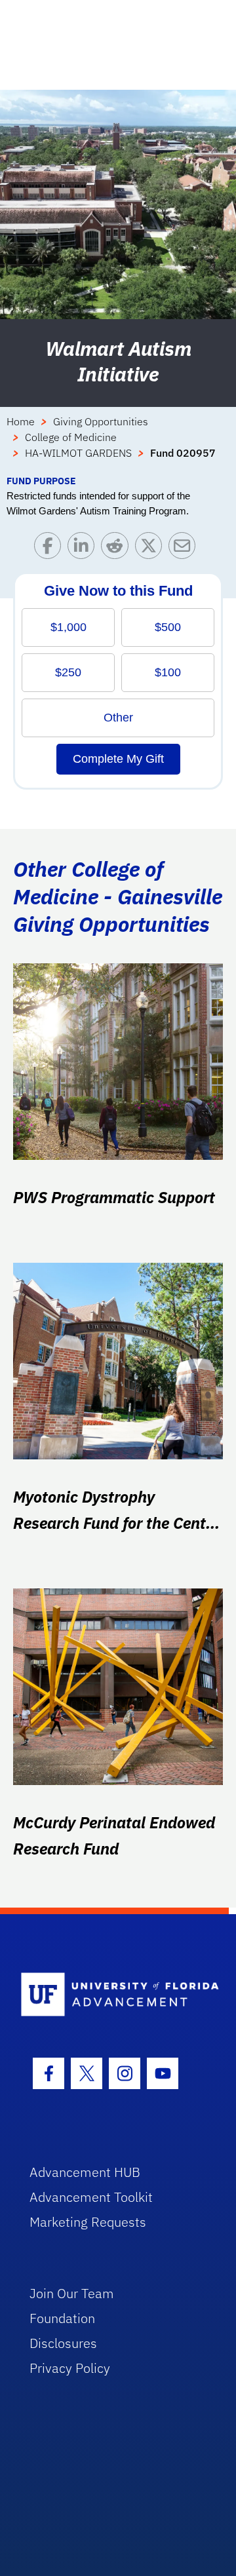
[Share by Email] (185, 549)
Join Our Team (72, 2293)
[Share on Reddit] (118, 549)
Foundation (62, 2318)
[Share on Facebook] (51, 549)
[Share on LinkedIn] (84, 549)
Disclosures (63, 2343)
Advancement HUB (85, 2172)
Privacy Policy (70, 2368)
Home (21, 421)
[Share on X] (152, 549)
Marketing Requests (88, 2222)
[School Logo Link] (110, 1995)
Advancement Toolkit (91, 2197)
